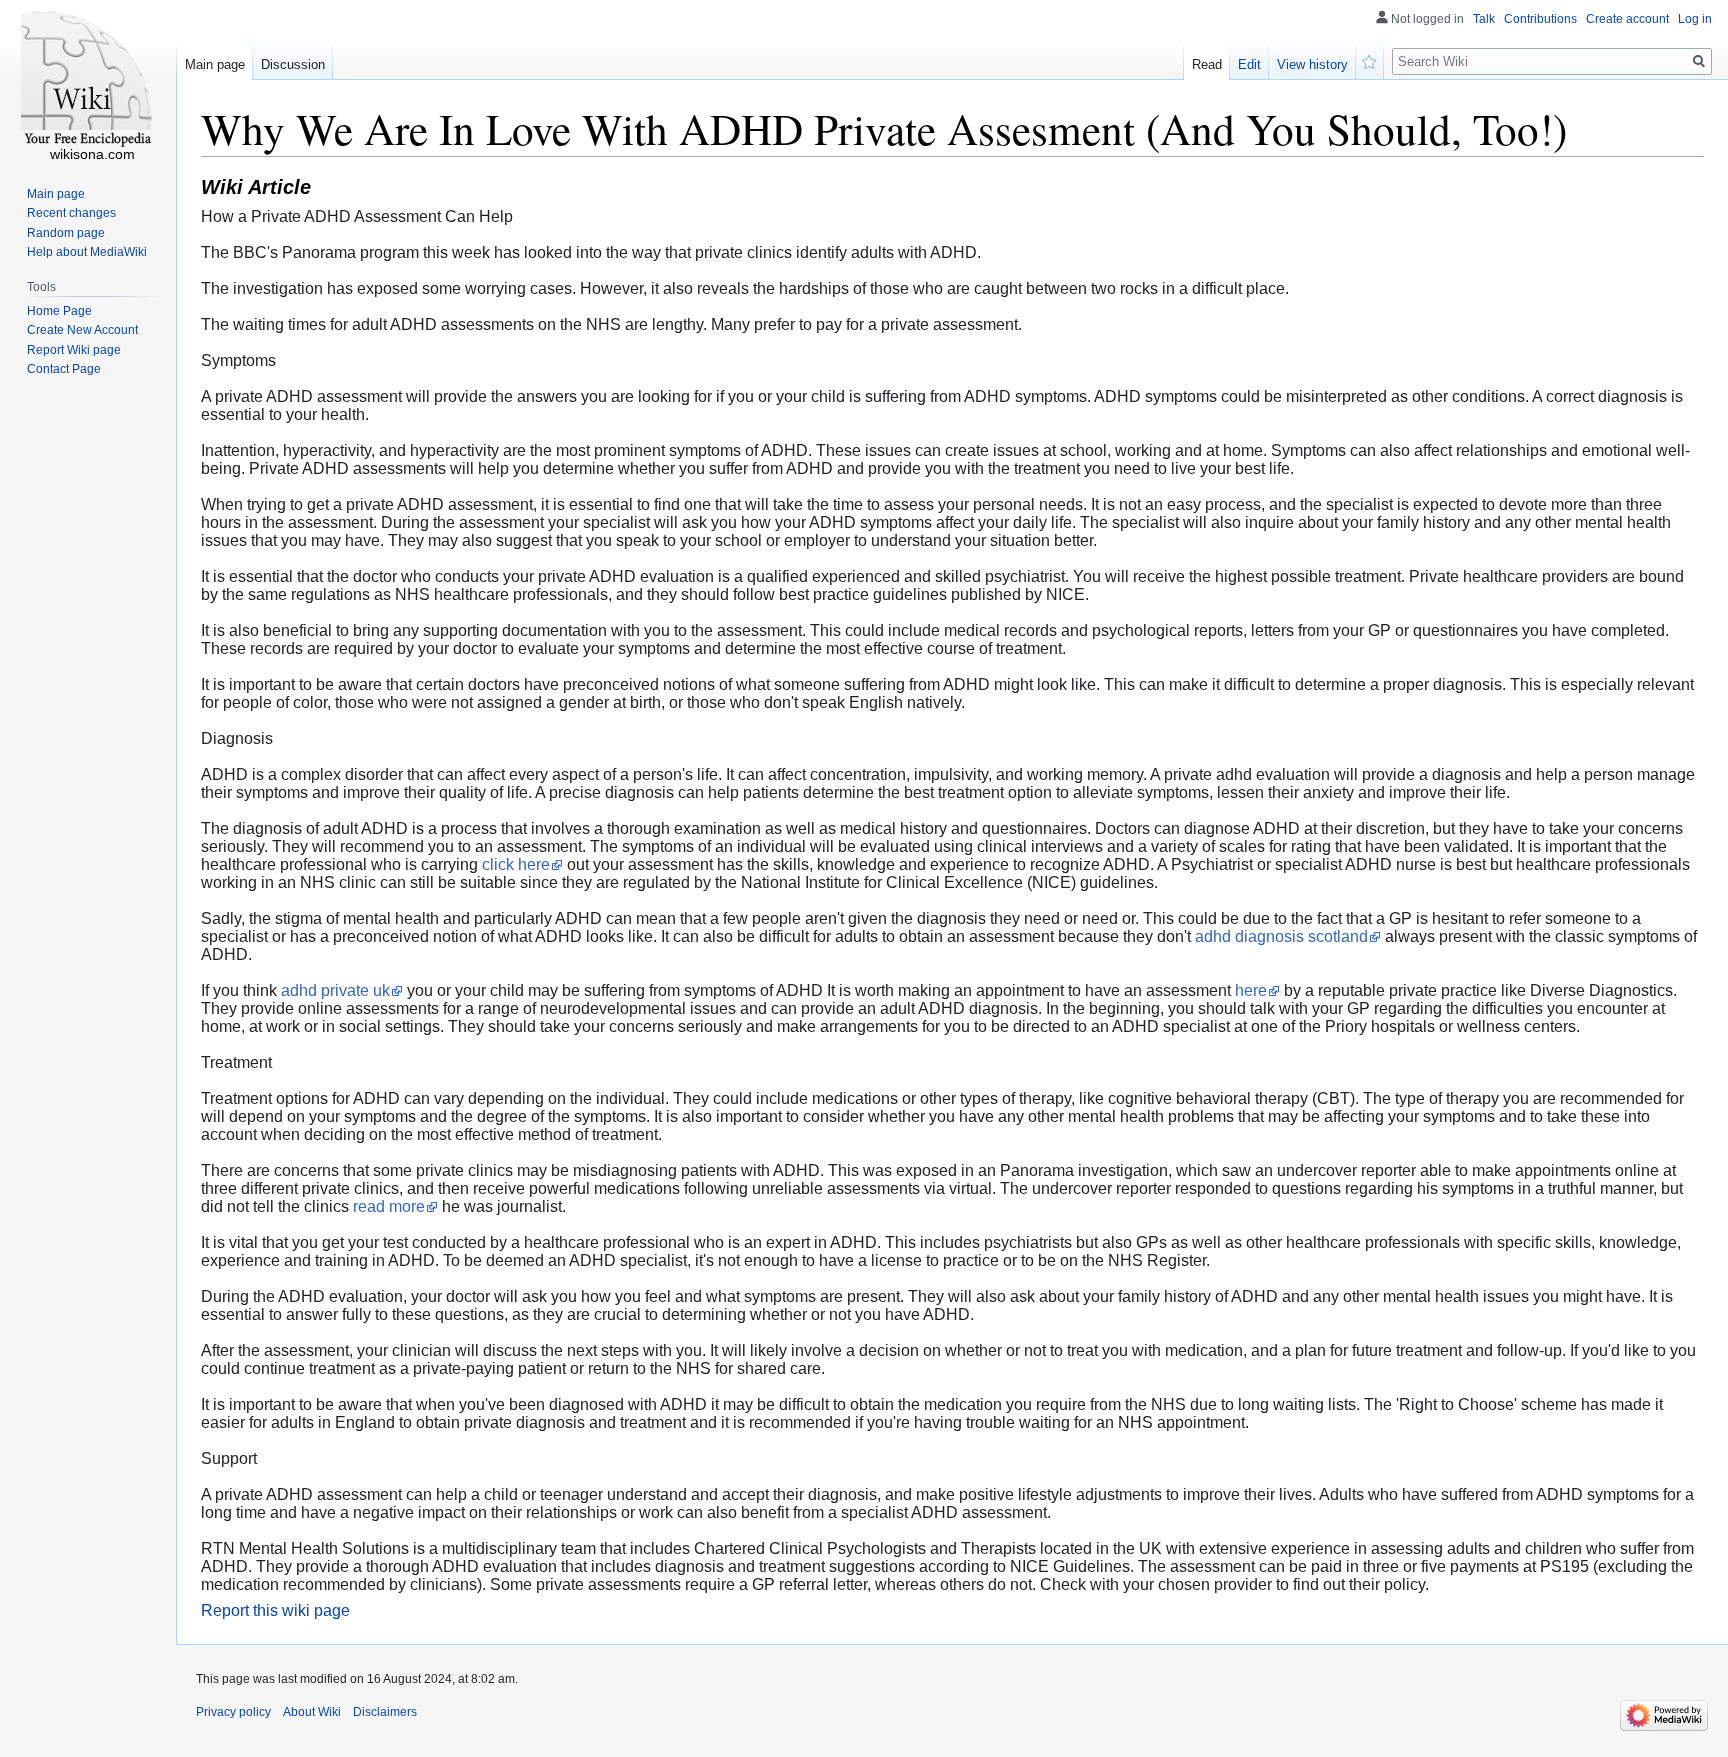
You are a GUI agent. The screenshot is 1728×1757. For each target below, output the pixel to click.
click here (516, 864)
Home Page (59, 311)
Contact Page (64, 369)
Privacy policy (233, 1712)
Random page (66, 233)
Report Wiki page (74, 350)
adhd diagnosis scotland (1281, 936)
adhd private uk (335, 990)
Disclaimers (385, 1712)
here (1251, 990)
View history (1312, 64)
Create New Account (82, 330)
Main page (215, 64)
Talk (1484, 19)
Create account (1627, 19)
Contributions (1540, 19)
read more (389, 1206)
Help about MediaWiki (87, 252)
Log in (1695, 19)
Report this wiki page (275, 1610)
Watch (1370, 60)
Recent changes (71, 213)
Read (1207, 64)
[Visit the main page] (88, 80)
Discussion (293, 64)
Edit (1249, 64)
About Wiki (312, 1712)
